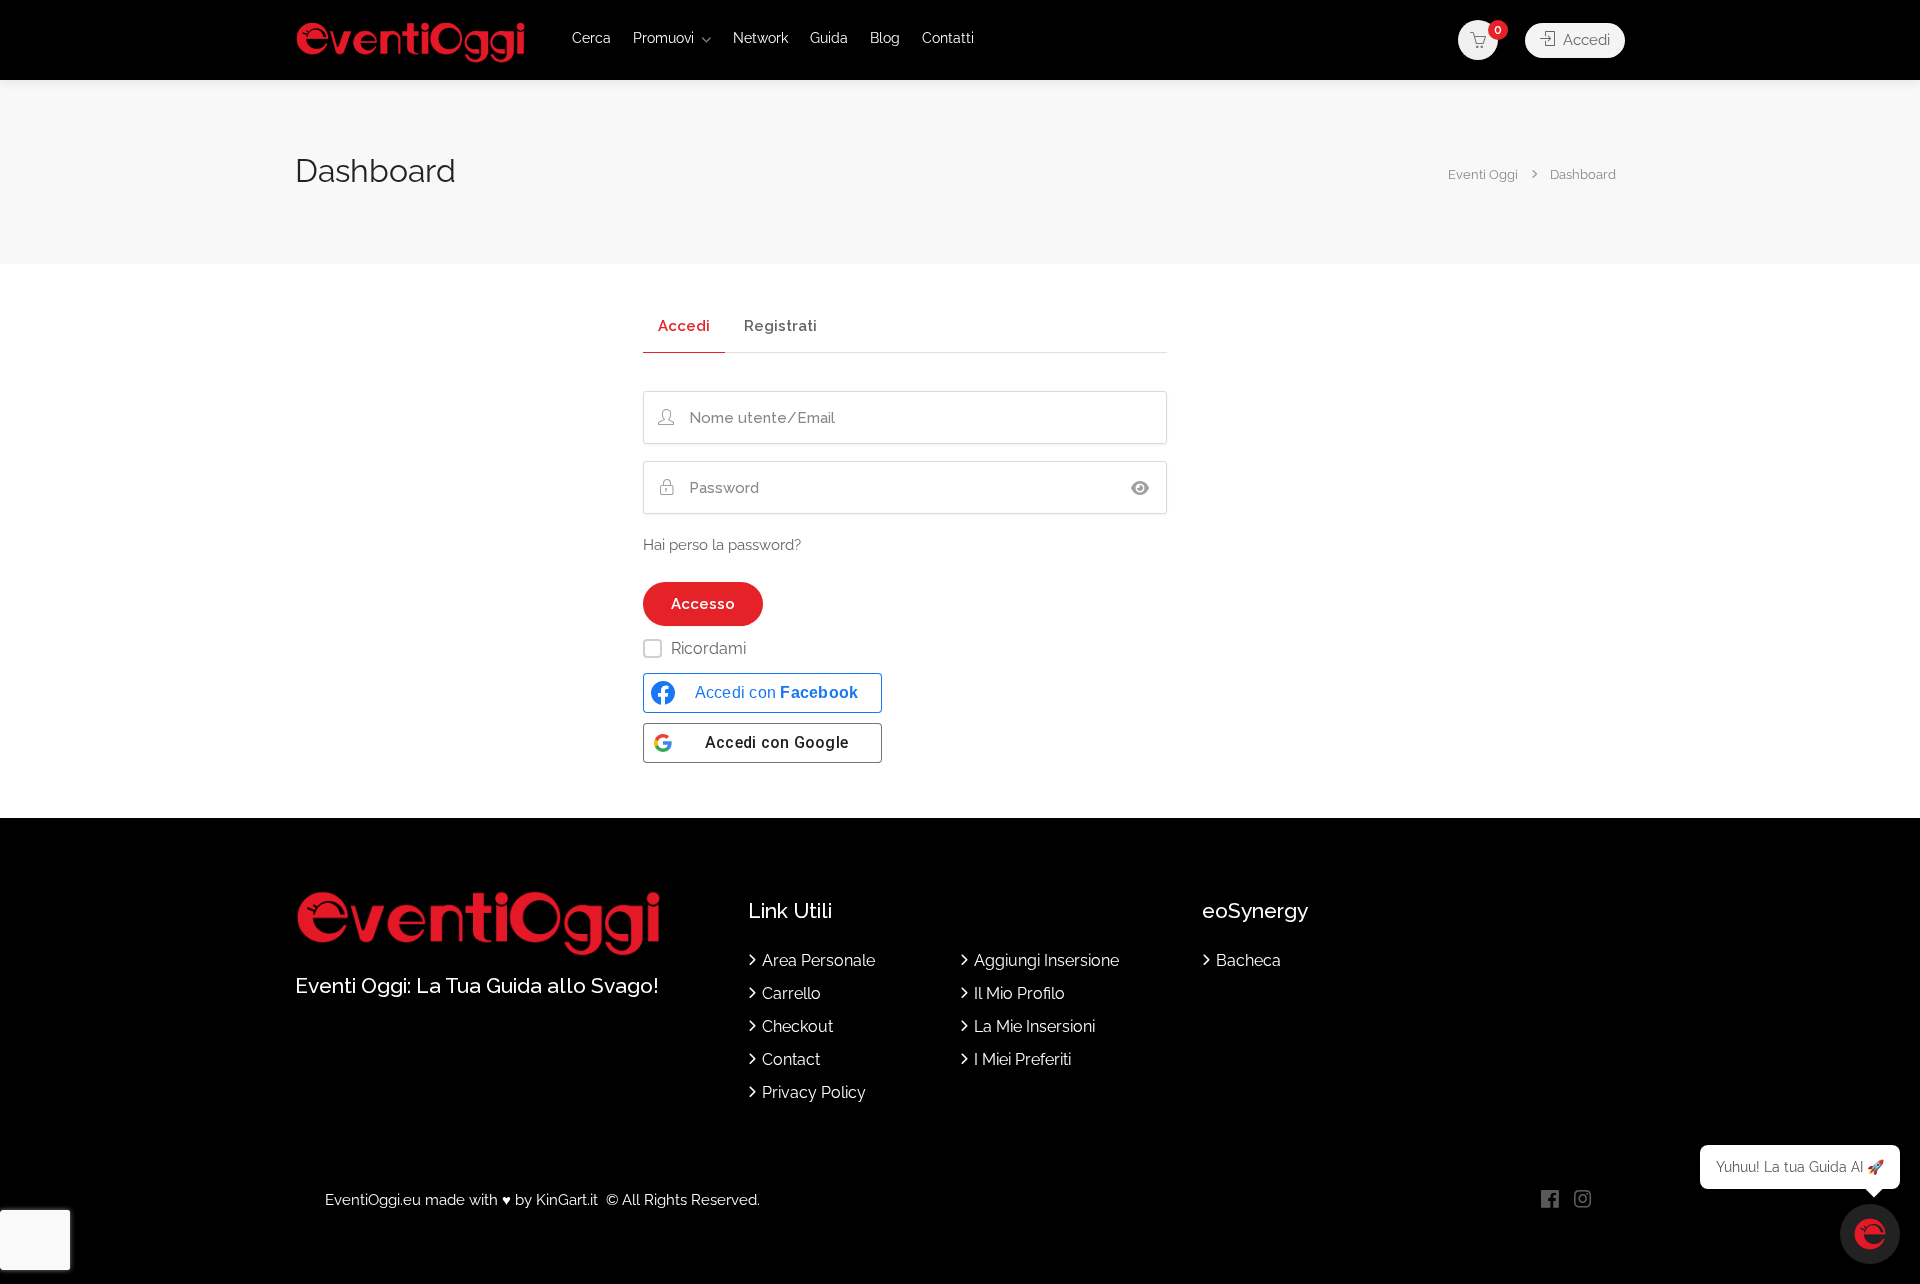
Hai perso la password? (722, 545)
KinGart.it (567, 1200)
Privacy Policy (814, 1092)
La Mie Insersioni (1034, 1026)
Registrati (780, 327)
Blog (885, 38)
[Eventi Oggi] (410, 41)
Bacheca (1248, 960)
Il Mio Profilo (1019, 993)
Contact (791, 1059)
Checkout (797, 1026)
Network (760, 38)
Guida (829, 38)
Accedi (1584, 40)
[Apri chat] (1870, 1234)
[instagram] (1582, 1200)
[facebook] (1549, 1200)
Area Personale (818, 960)
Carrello (791, 993)
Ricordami (708, 648)
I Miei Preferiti (1022, 1059)
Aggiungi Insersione (1046, 960)
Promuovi (663, 38)
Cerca (591, 38)
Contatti (948, 38)
